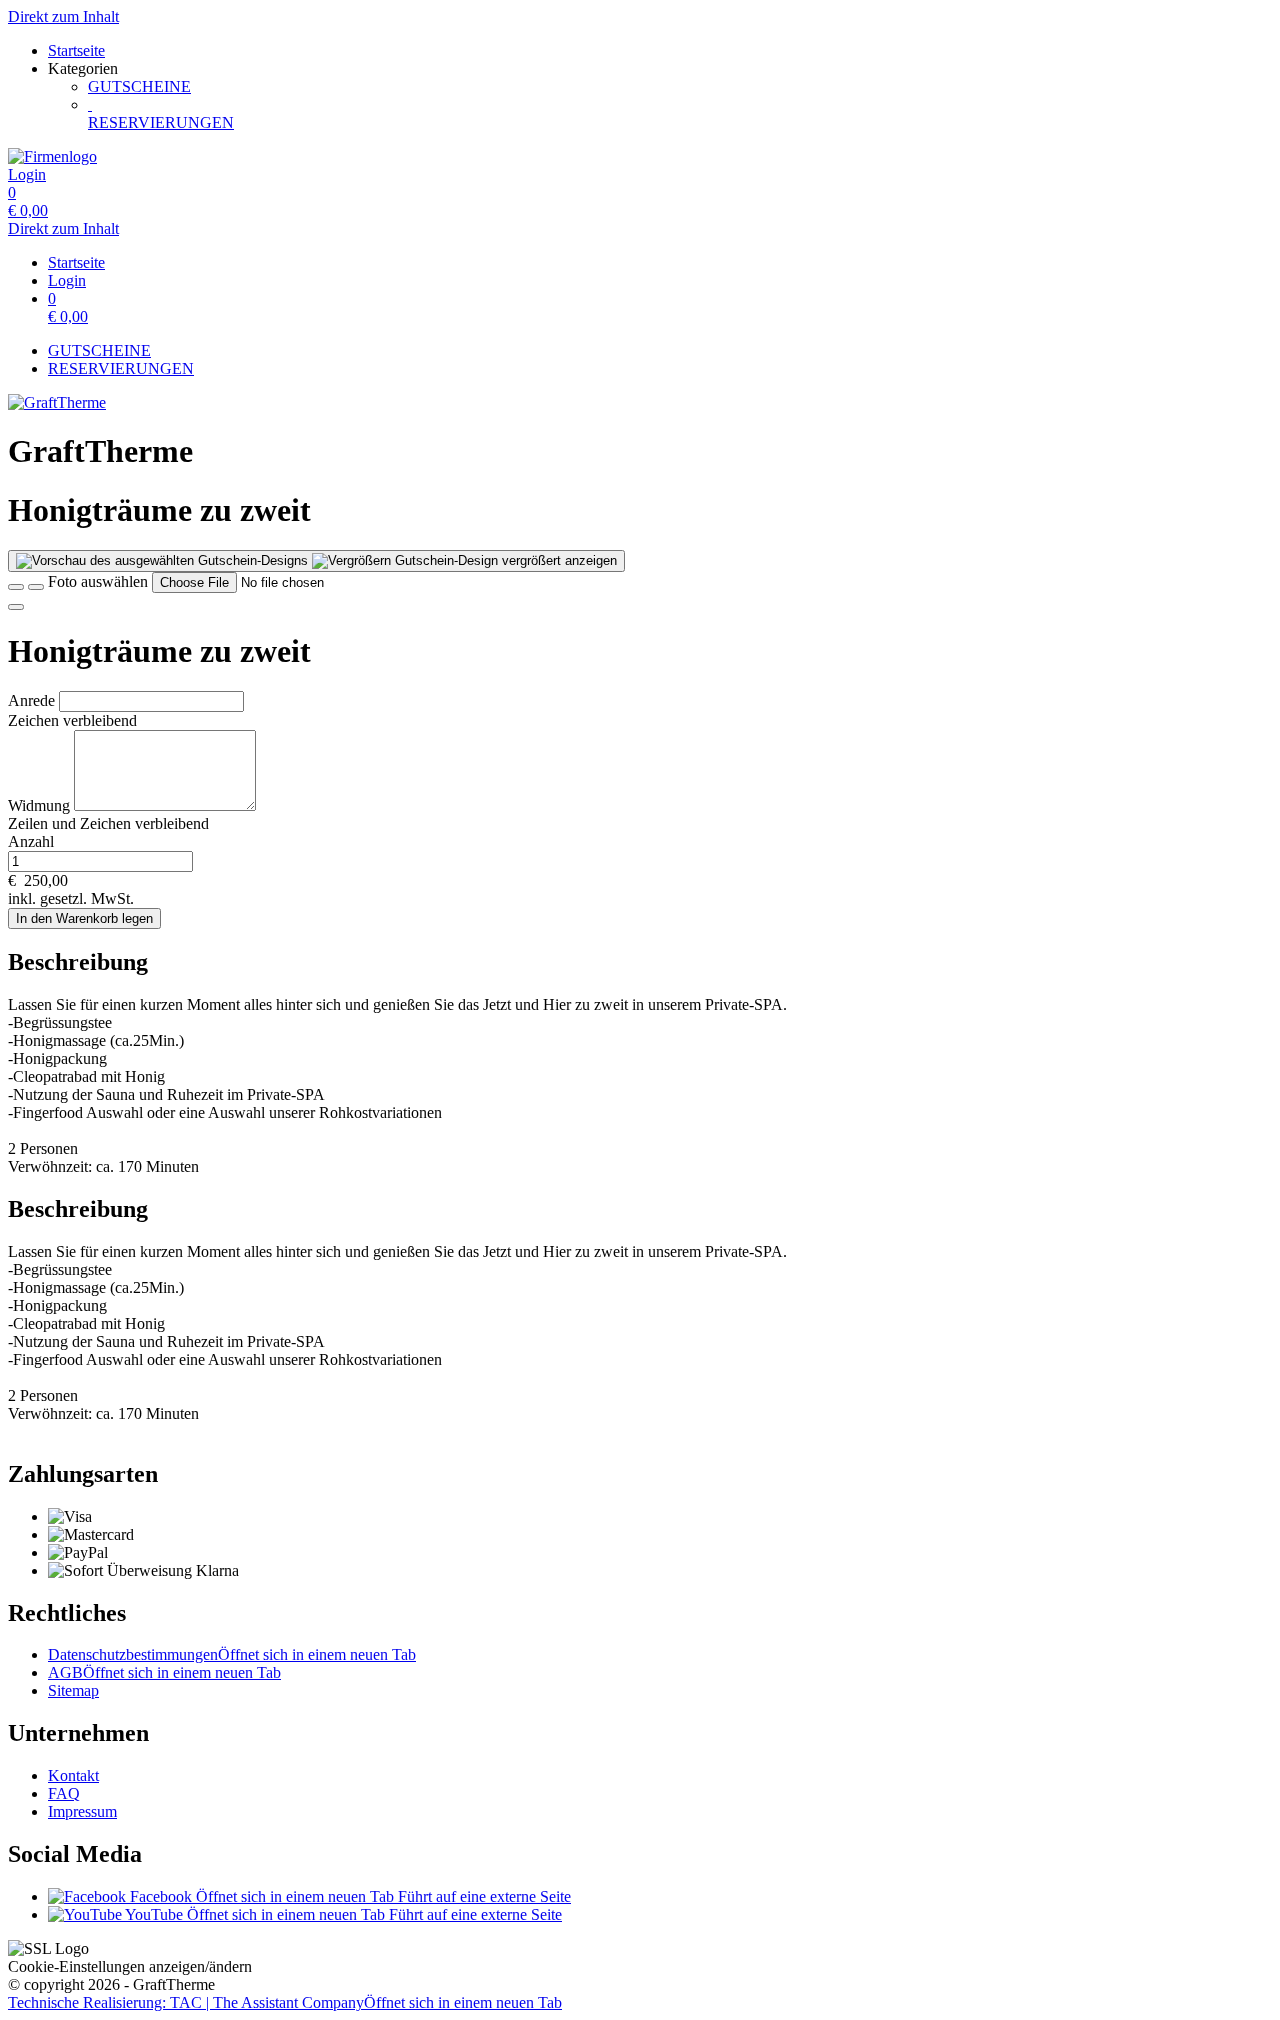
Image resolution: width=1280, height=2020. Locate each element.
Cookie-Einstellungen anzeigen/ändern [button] (130, 1966)
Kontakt (73, 1775)
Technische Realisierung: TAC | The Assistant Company (285, 2002)
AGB (164, 1672)
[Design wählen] (36, 587)
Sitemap (73, 1690)
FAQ (64, 1793)
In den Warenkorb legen (84, 918)
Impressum (82, 1811)
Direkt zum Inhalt (63, 16)
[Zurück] (16, 587)
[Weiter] (16, 607)
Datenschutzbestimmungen (232, 1654)
